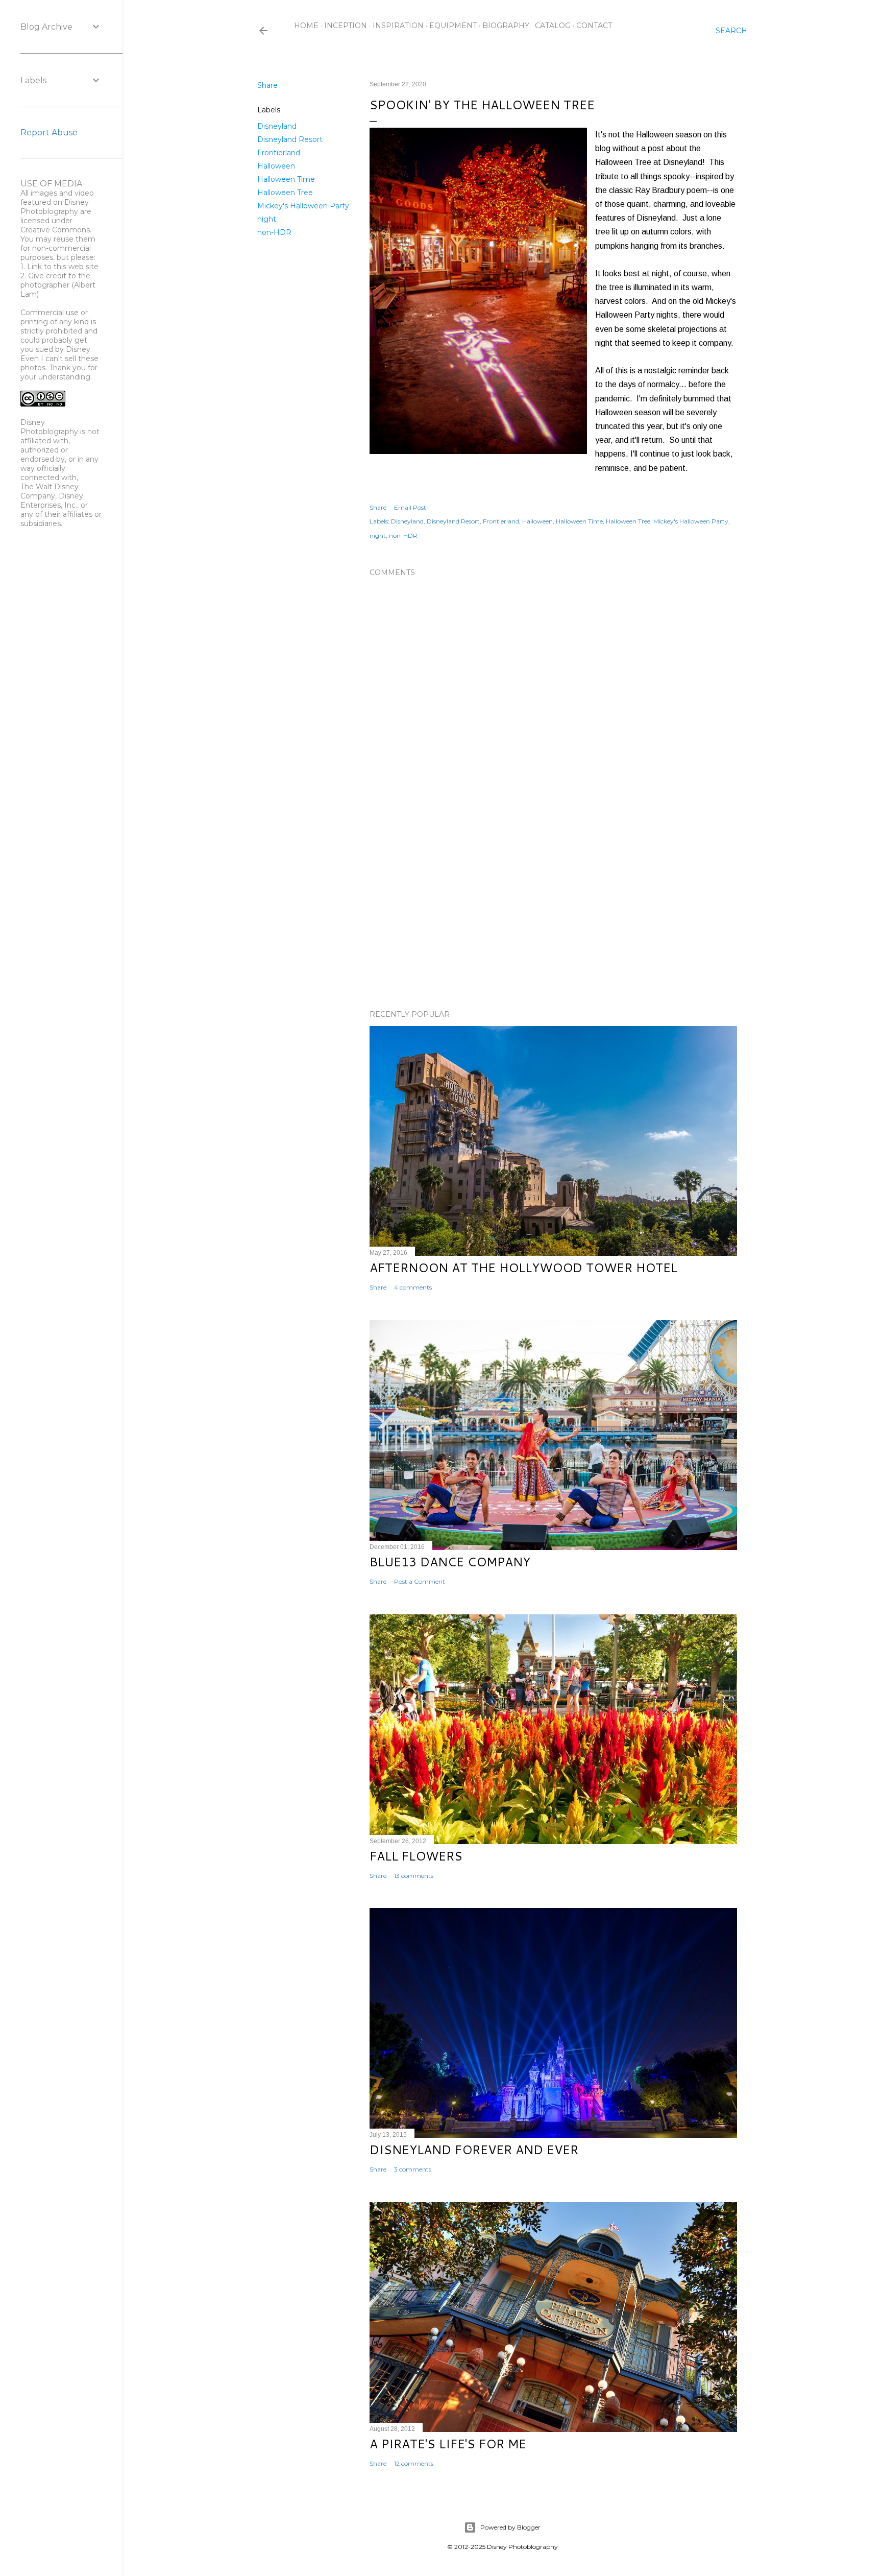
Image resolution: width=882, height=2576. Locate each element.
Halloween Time (286, 179)
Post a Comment (420, 1581)
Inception (346, 26)
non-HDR (274, 232)
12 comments (414, 2463)
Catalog (553, 26)
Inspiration (398, 26)
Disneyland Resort (290, 139)
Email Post (410, 507)
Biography (506, 26)
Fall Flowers (416, 1856)
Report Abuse (49, 133)
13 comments (414, 1876)
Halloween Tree (285, 193)
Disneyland (277, 126)
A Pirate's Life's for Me (448, 2444)
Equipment (453, 26)
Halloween (276, 166)
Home (306, 26)
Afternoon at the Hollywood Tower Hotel (523, 1268)
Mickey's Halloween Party (303, 206)
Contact (594, 26)
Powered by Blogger (510, 2527)
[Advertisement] (553, 913)
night (267, 219)
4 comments (413, 1287)
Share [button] (267, 85)
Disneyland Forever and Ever (474, 2150)
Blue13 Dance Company (450, 1562)
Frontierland (279, 153)
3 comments (413, 2169)
